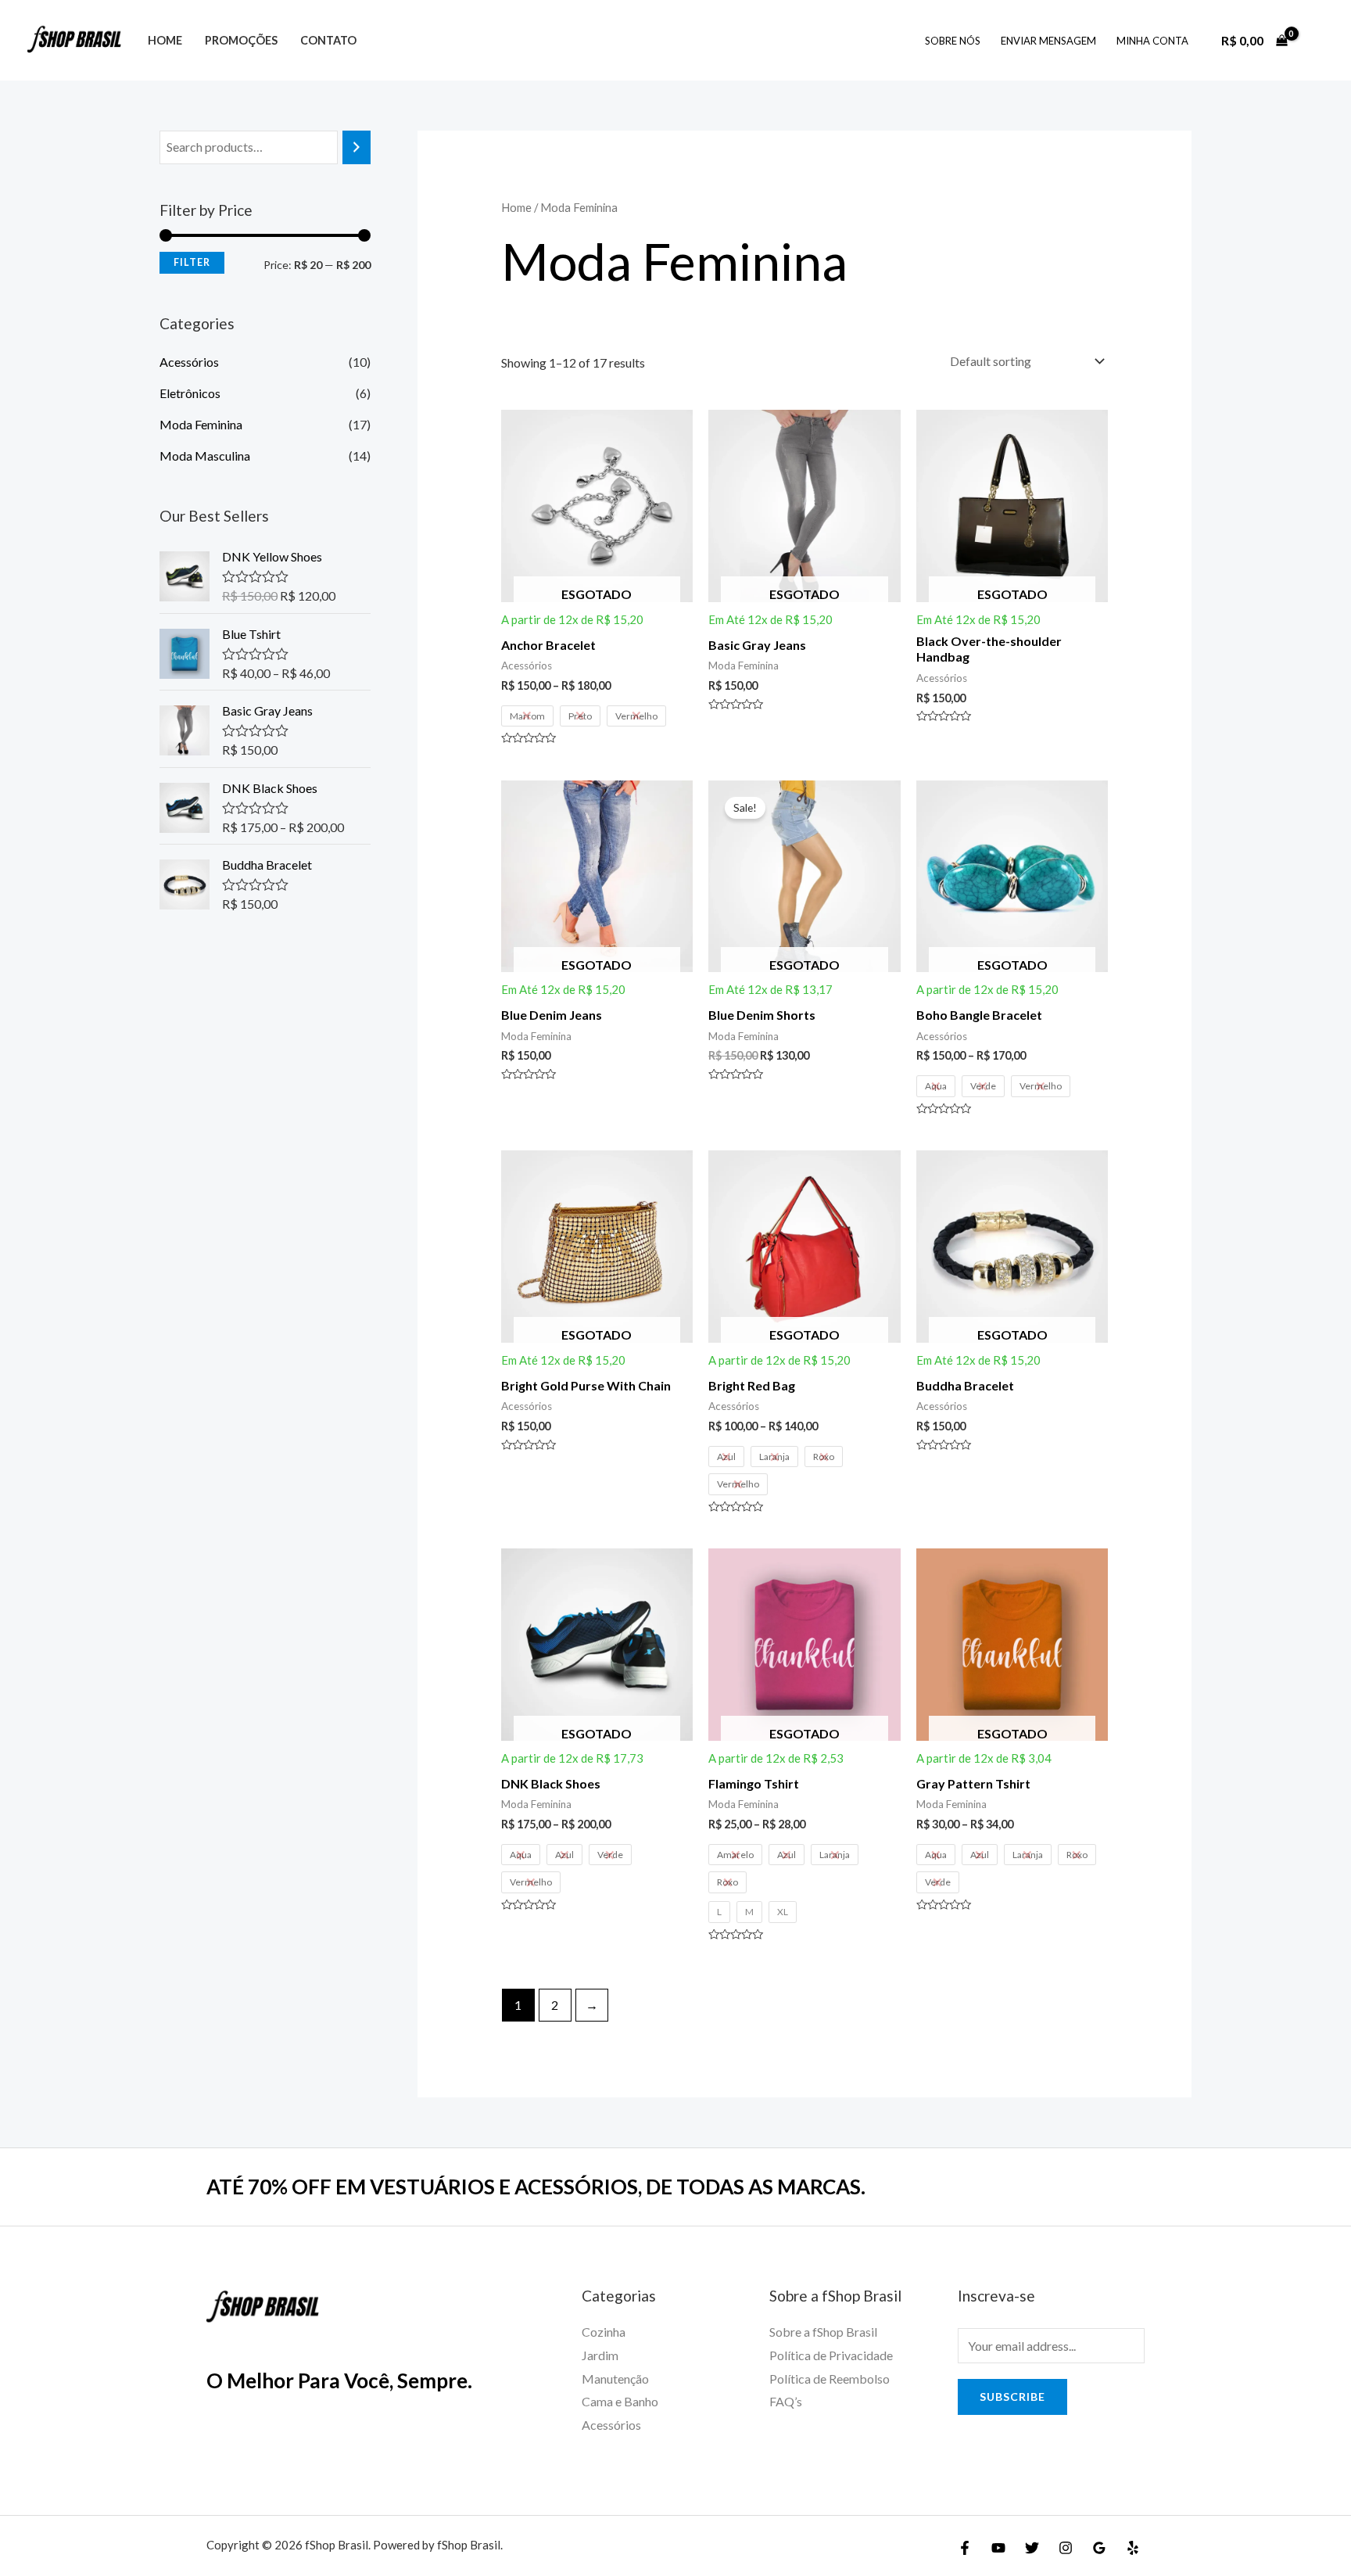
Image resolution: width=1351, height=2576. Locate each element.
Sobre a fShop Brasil (823, 2332)
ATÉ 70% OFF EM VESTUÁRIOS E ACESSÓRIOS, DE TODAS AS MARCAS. (536, 2187)
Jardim (600, 2355)
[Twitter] (1032, 2548)
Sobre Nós (953, 41)
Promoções (241, 40)
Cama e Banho (620, 2401)
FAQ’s (786, 2401)
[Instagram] (1066, 2548)
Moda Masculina (205, 456)
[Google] (1099, 2548)
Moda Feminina (201, 424)
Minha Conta (1152, 41)
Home (165, 40)
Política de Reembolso (830, 2379)
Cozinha (604, 2332)
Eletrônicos (190, 393)
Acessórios (189, 362)
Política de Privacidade (831, 2355)
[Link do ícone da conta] (1317, 41)
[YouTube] (998, 2548)
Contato (328, 40)
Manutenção (615, 2379)
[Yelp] (1133, 2548)
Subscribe (1012, 2397)
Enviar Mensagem (1048, 41)
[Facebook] (965, 2548)
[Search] (357, 147)
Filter (192, 262)
